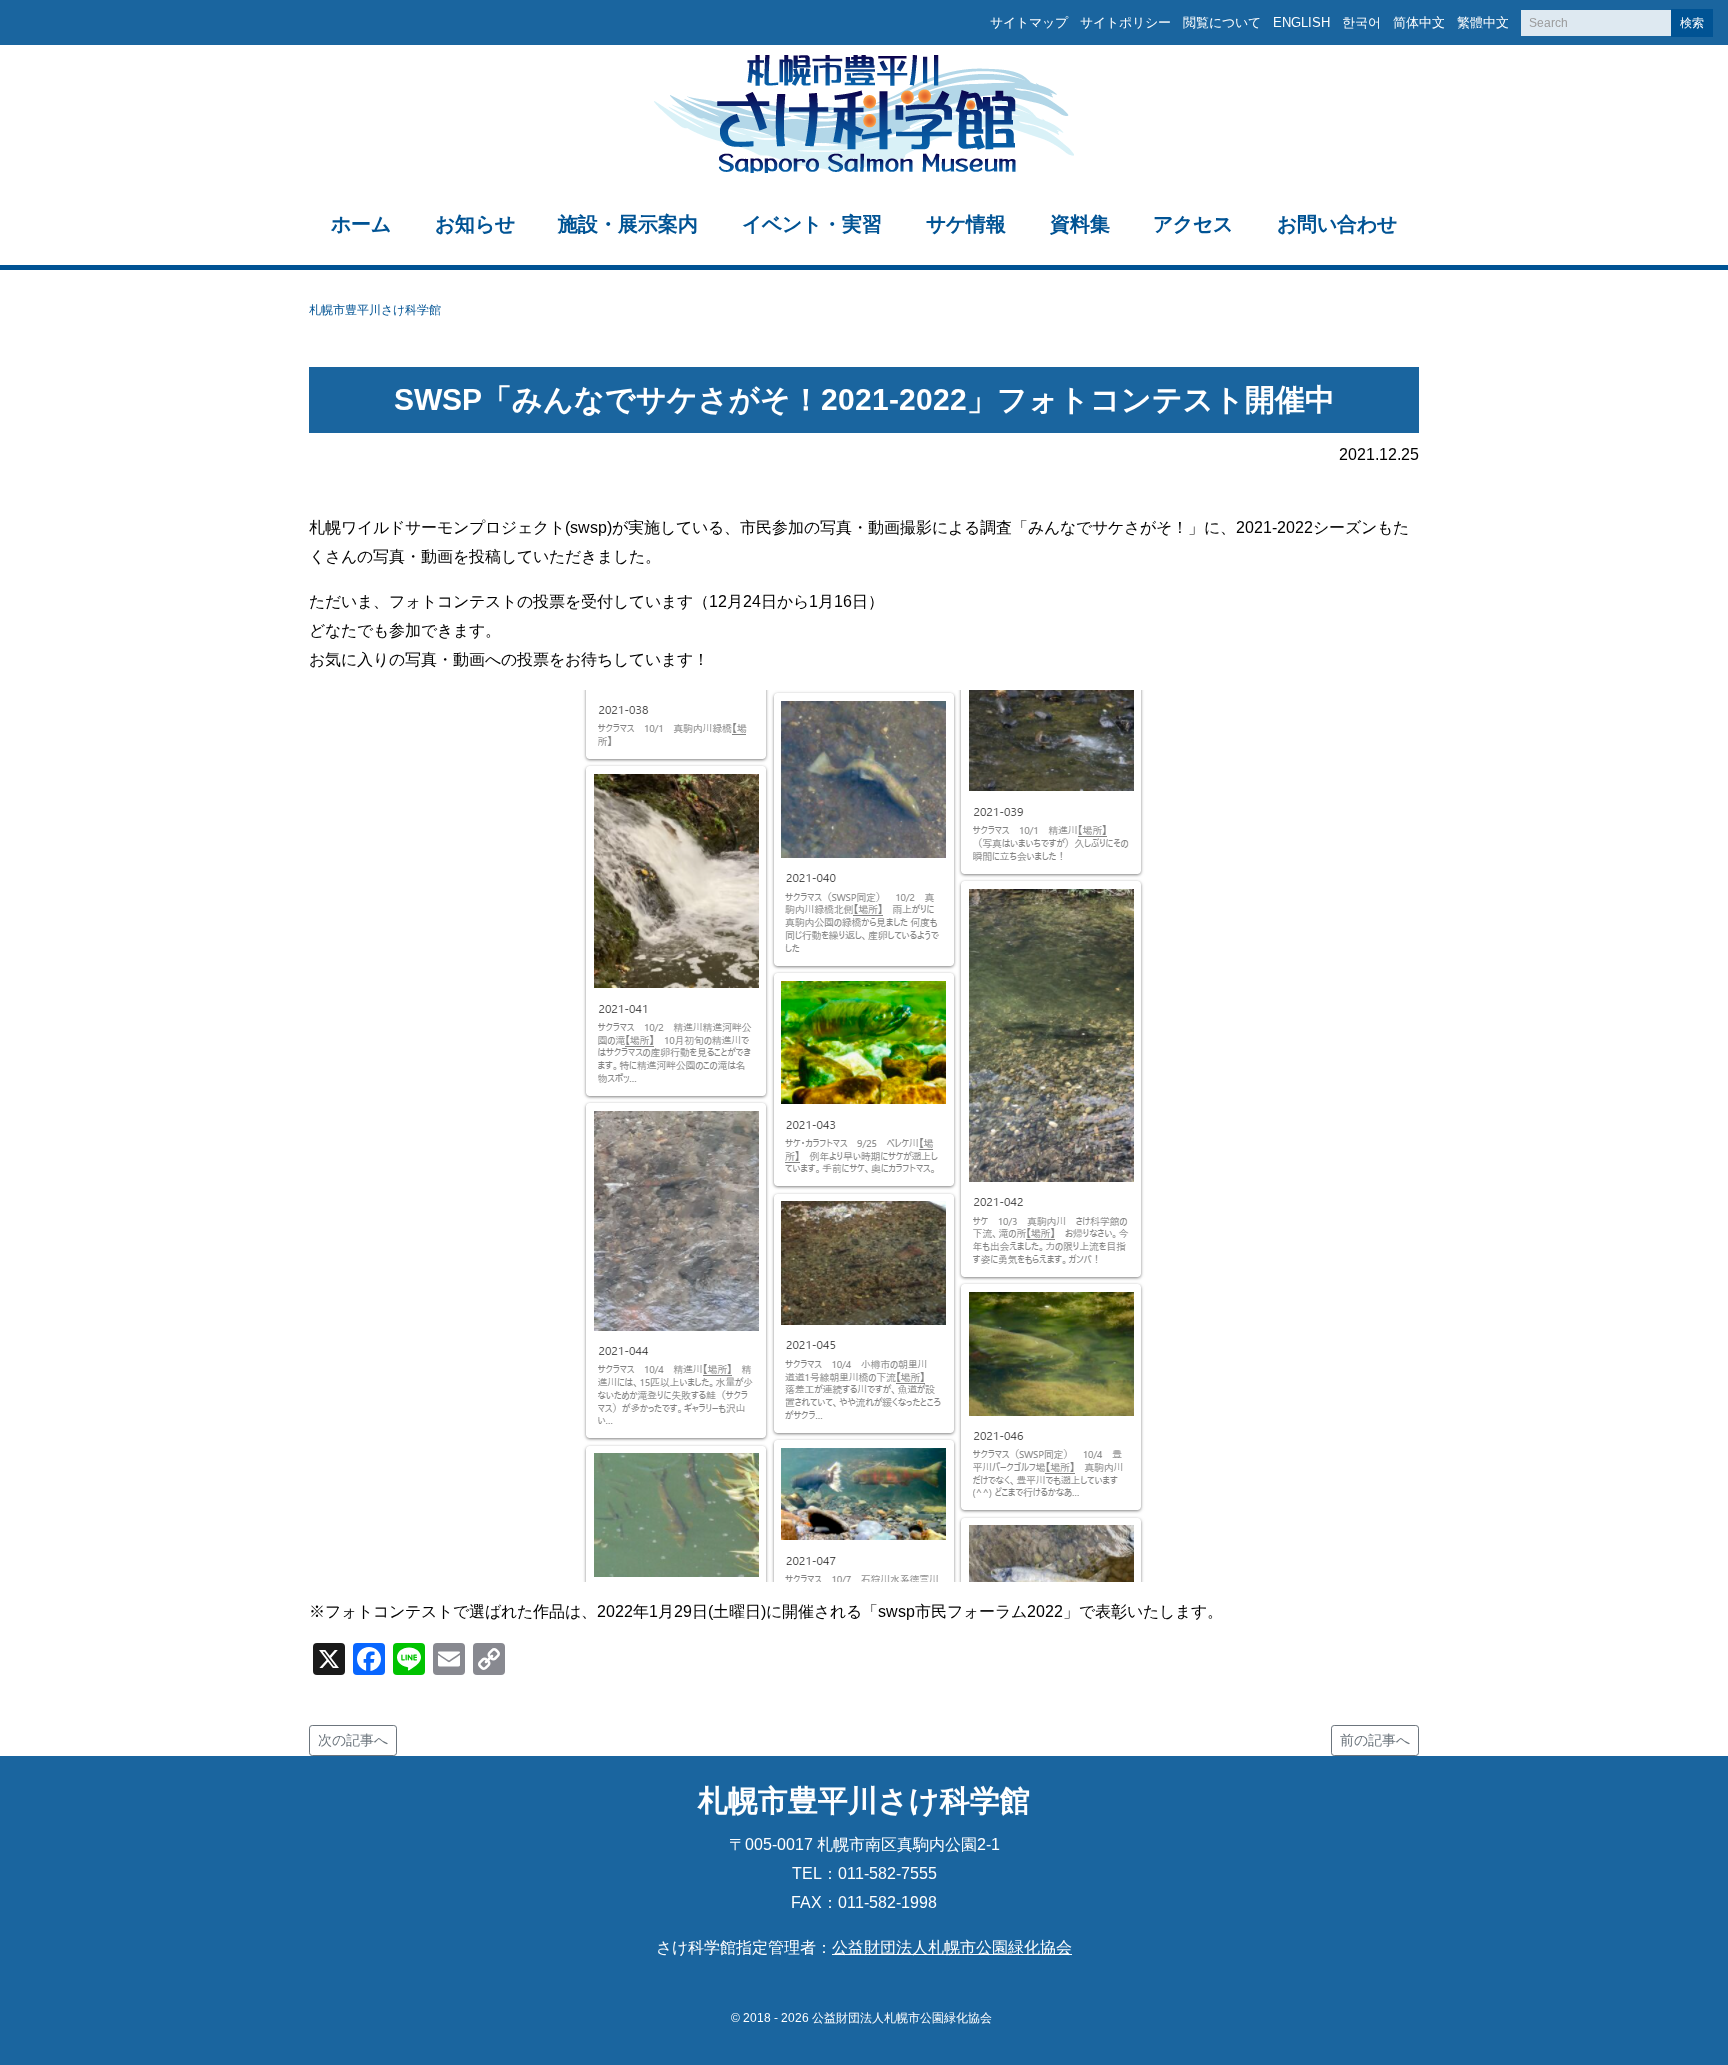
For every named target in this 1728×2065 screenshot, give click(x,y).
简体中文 (1419, 22)
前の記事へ (1375, 1740)
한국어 (1361, 22)
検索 (1692, 23)
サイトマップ (1029, 22)
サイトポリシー (1125, 22)
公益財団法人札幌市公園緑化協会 (952, 1947)
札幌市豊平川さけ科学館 (375, 310)
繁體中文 (1483, 22)
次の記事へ (353, 1740)
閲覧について (1222, 22)
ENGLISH (1301, 22)
